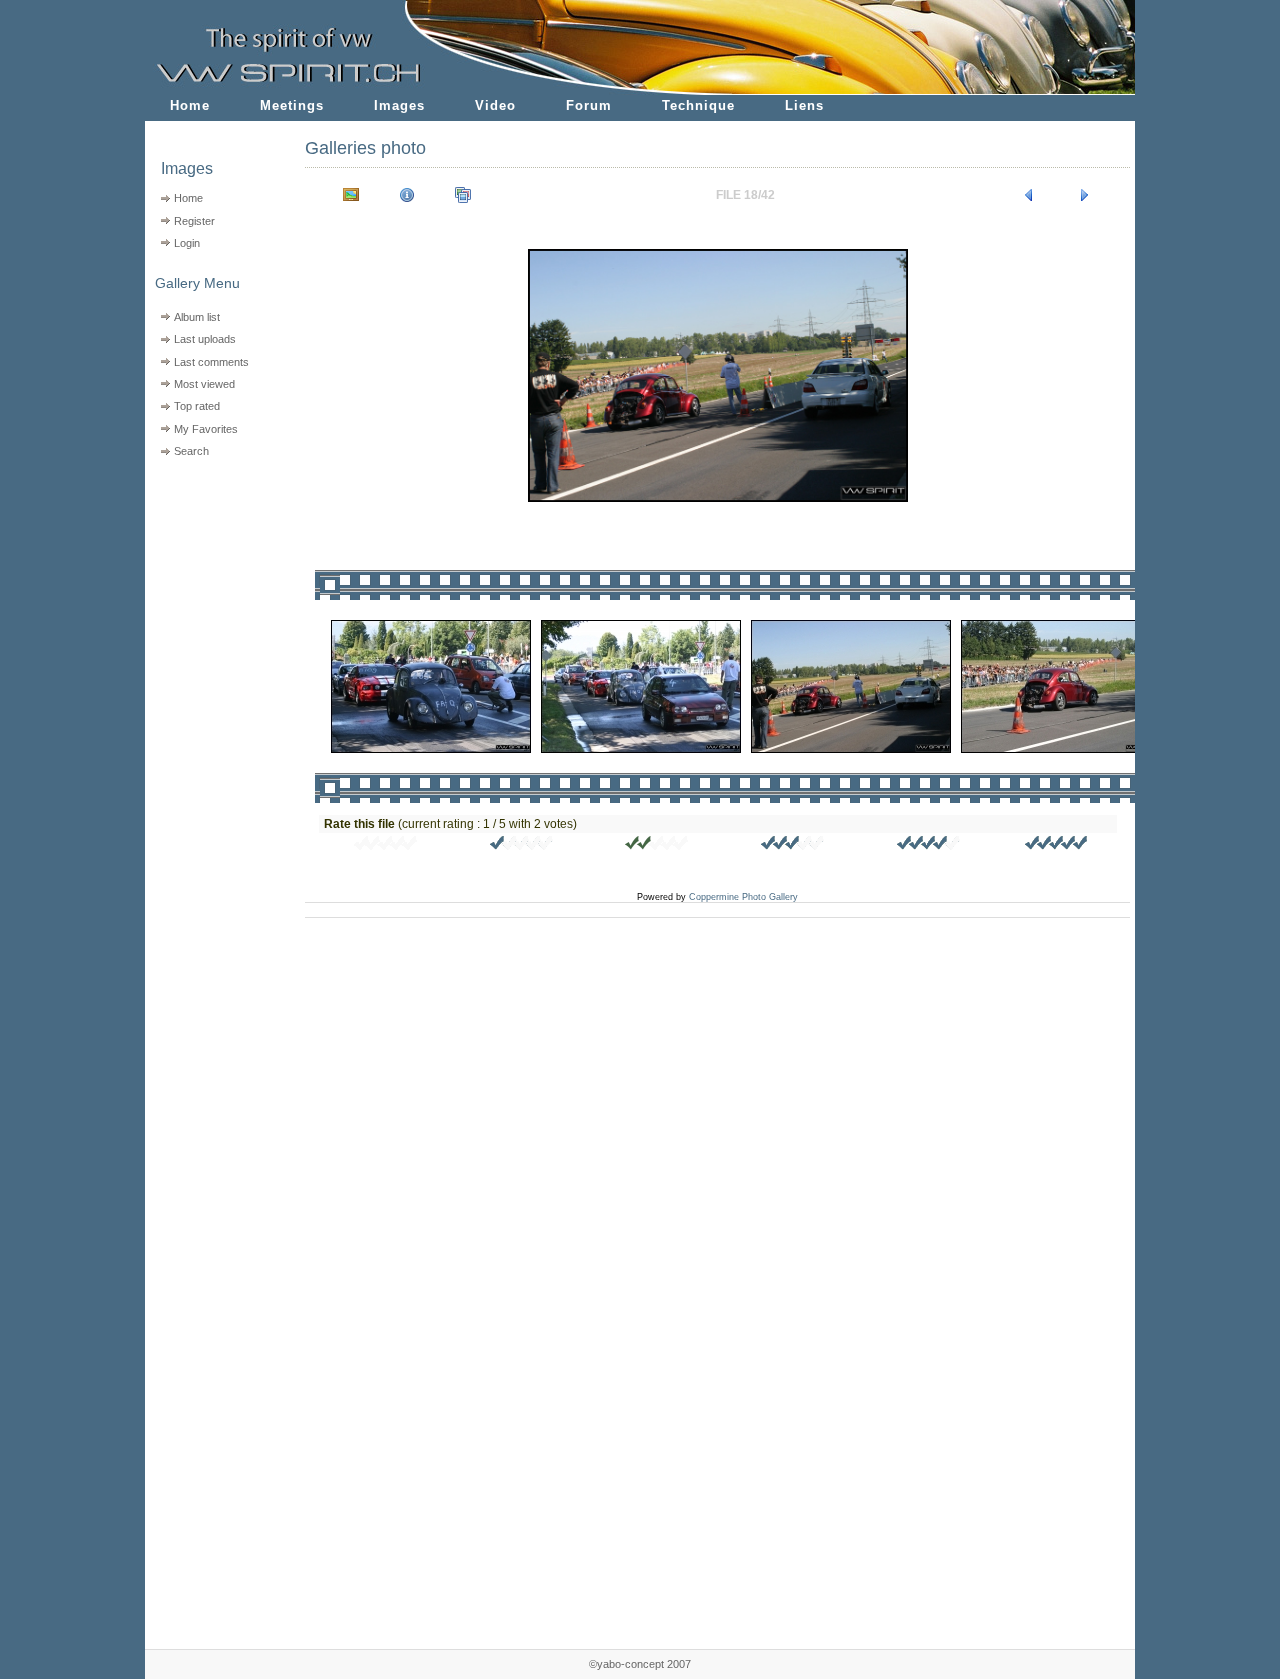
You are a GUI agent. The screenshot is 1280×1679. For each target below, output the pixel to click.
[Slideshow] (463, 195)
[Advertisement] (212, 590)
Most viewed (204, 384)
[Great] (1057, 846)
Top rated (197, 406)
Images (399, 105)
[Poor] (522, 846)
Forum (589, 105)
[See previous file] (1029, 195)
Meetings (292, 105)
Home (190, 105)
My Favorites (206, 429)
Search (191, 451)
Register (194, 221)
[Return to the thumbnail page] (351, 195)
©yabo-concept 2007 (640, 1664)
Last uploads (205, 339)
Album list (197, 317)
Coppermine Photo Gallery (743, 897)
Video (495, 105)
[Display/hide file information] (407, 195)
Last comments (211, 362)
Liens (804, 105)
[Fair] (657, 846)
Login (187, 243)
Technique (698, 105)
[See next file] (1085, 195)
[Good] (793, 846)
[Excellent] (929, 846)
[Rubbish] (386, 846)
